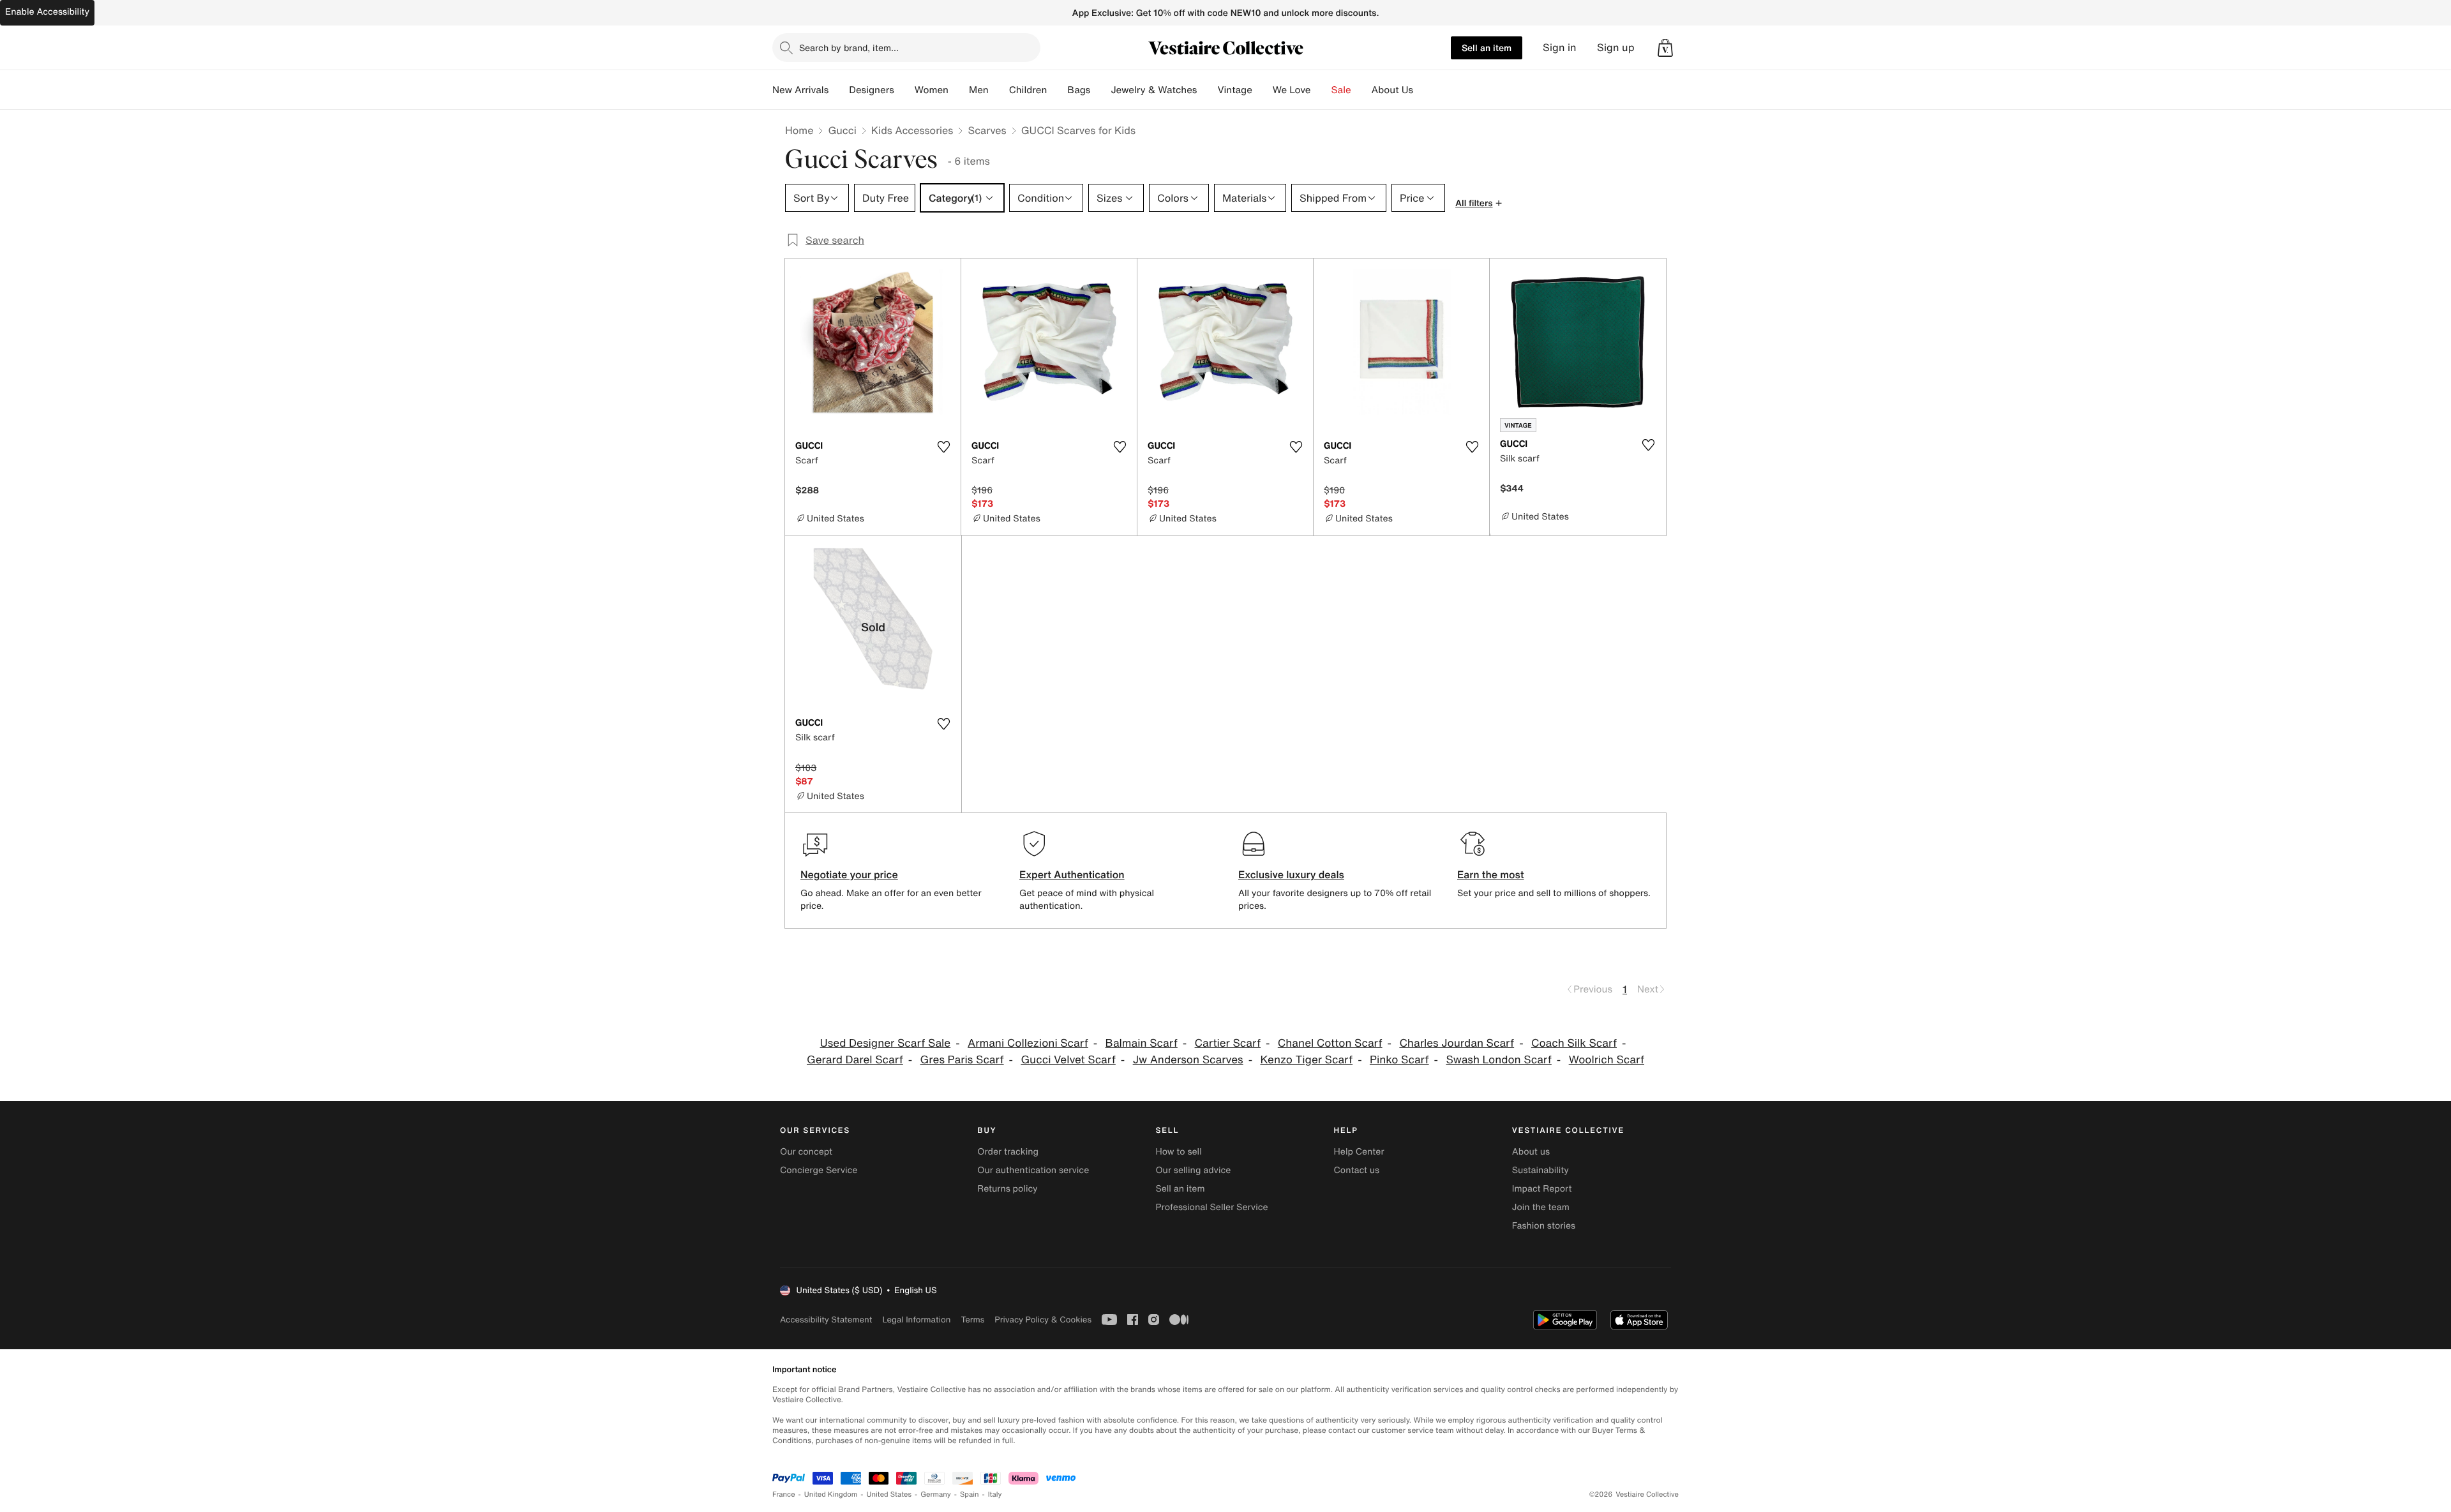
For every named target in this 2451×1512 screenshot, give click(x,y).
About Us (1392, 90)
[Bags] (1100, 90)
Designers (872, 90)
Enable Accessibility (47, 12)
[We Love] (1321, 90)
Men (979, 90)
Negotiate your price (849, 874)
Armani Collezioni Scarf (1028, 1043)
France (784, 1494)
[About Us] (1423, 90)
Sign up (1616, 48)
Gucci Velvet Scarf (1068, 1060)
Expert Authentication (1072, 874)
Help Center (1359, 1152)
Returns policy (1007, 1189)
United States (889, 1494)
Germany (936, 1494)
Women (932, 90)
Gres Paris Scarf (962, 1060)
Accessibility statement (826, 1320)
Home (799, 130)
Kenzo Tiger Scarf (1306, 1060)
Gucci (842, 130)
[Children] (1057, 90)
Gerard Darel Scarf (855, 1060)
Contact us (1357, 1170)
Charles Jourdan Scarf (1457, 1043)
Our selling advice (1193, 1170)
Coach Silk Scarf (1574, 1043)
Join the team (1541, 1207)
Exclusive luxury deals (1291, 874)
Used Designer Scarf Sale (886, 1043)
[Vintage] (1263, 90)
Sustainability (1540, 1170)
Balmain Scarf (1142, 1043)
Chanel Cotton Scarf (1330, 1043)
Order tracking (1008, 1152)
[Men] (999, 90)
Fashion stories (1544, 1226)
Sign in (1560, 48)
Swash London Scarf (1498, 1060)
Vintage (1234, 90)
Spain (970, 1494)
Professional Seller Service (1211, 1207)
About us (1531, 1152)
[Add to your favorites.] (943, 447)
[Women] (959, 90)
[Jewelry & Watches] (1207, 90)
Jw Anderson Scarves (1188, 1060)
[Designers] (904, 90)
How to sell (1178, 1152)
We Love (1292, 90)
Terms (972, 1320)
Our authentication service (1033, 1170)
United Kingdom (831, 1494)
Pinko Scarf (1399, 1060)
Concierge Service (819, 1170)
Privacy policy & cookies (1043, 1320)
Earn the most (1491, 874)
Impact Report (1542, 1189)
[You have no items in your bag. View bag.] (1665, 48)
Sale (1341, 90)
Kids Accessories (912, 130)
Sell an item (1487, 48)
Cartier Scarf (1228, 1043)
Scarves (987, 130)
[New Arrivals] (839, 90)
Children (1028, 90)
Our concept (806, 1152)
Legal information (916, 1320)
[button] (1665, 48)
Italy (995, 1494)
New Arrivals (800, 90)
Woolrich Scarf (1607, 1060)
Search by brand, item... (849, 48)
